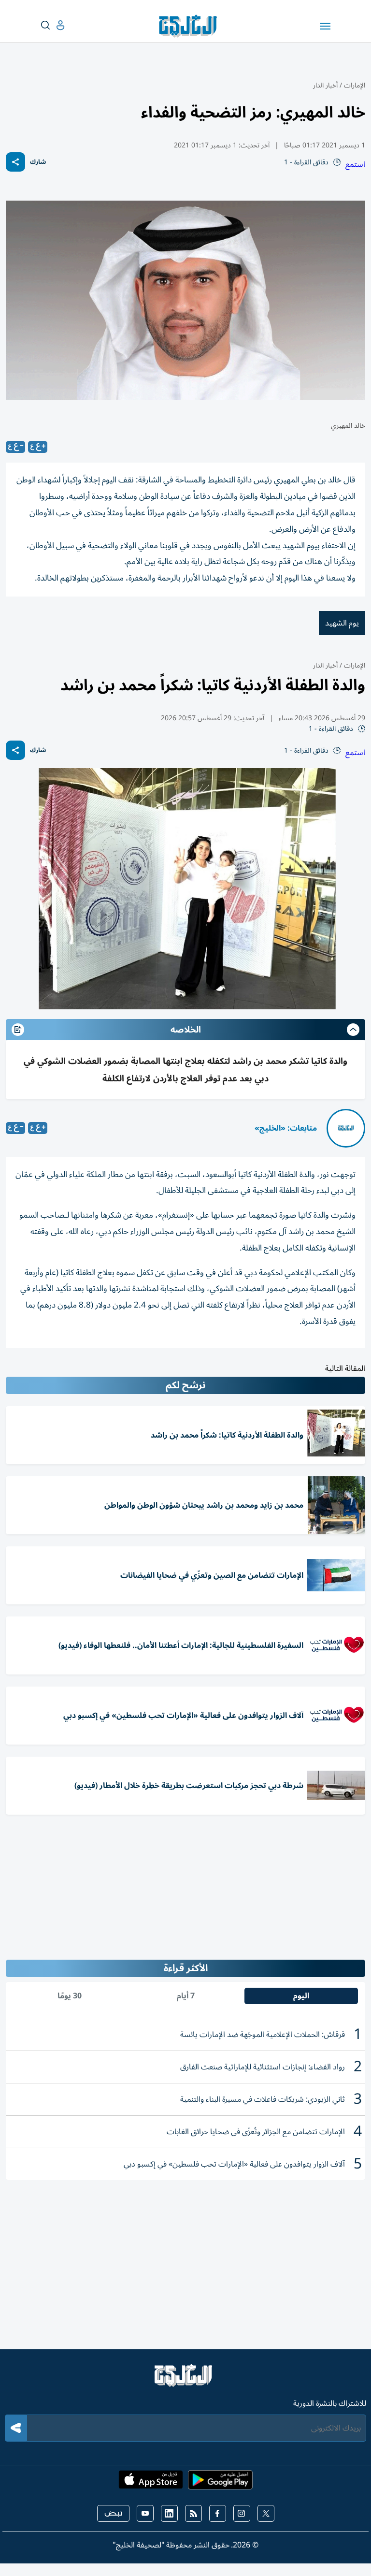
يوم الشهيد (342, 623)
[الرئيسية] (185, 2380)
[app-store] (151, 2483)
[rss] (193, 2513)
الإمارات (355, 85)
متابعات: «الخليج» (286, 1128)
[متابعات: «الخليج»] (346, 1128)
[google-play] (220, 2483)
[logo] (190, 26)
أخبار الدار (325, 85)
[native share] (15, 162)
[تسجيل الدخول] (53, 25)
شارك (38, 162)
